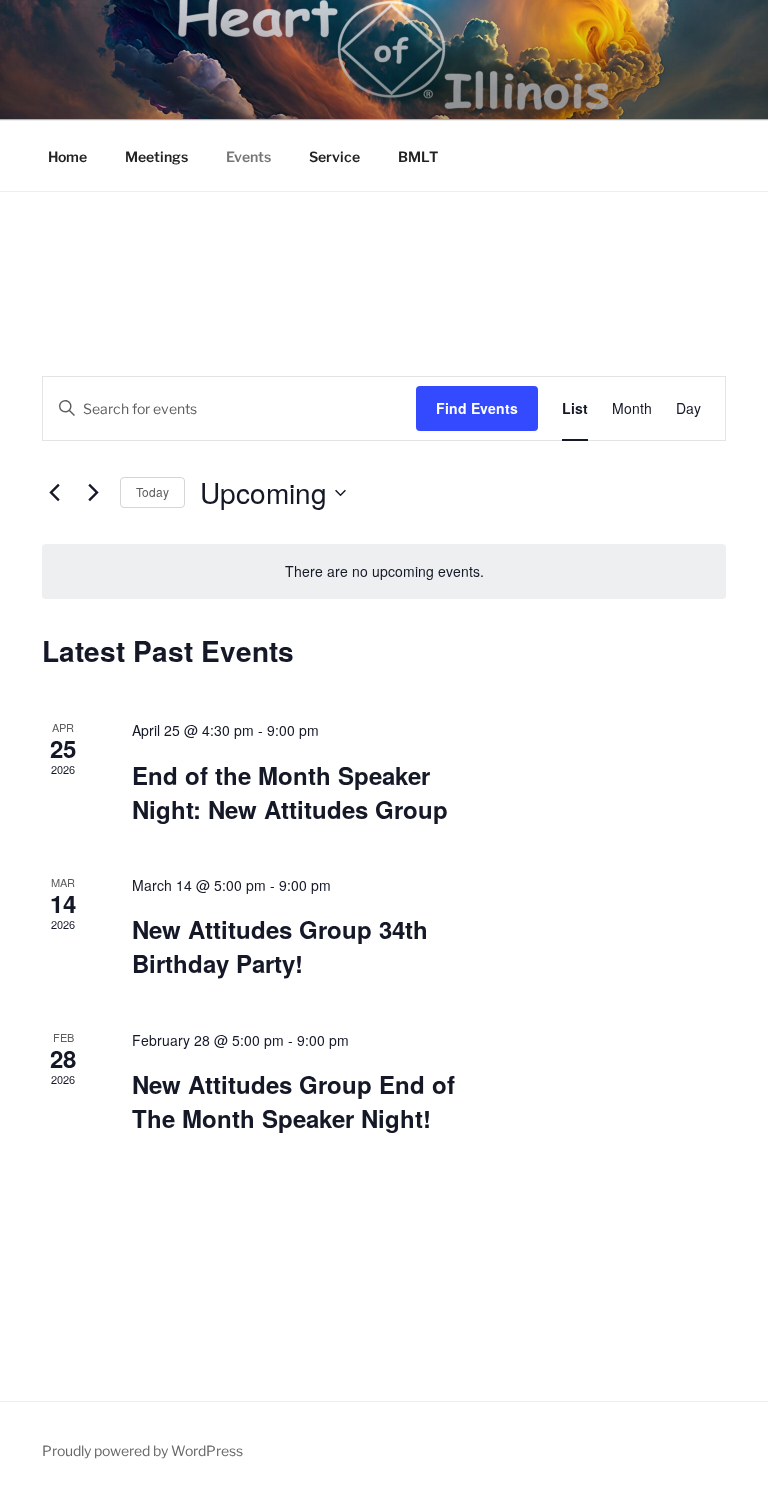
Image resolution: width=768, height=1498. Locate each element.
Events (248, 156)
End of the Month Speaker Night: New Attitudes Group (290, 792)
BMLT (418, 156)
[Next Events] (93, 493)
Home (67, 156)
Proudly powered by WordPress (142, 1450)
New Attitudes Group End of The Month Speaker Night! (293, 1101)
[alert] (384, 571)
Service (334, 156)
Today (152, 491)
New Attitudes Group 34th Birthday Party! (280, 946)
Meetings (156, 156)
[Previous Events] (54, 493)
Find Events (477, 408)
